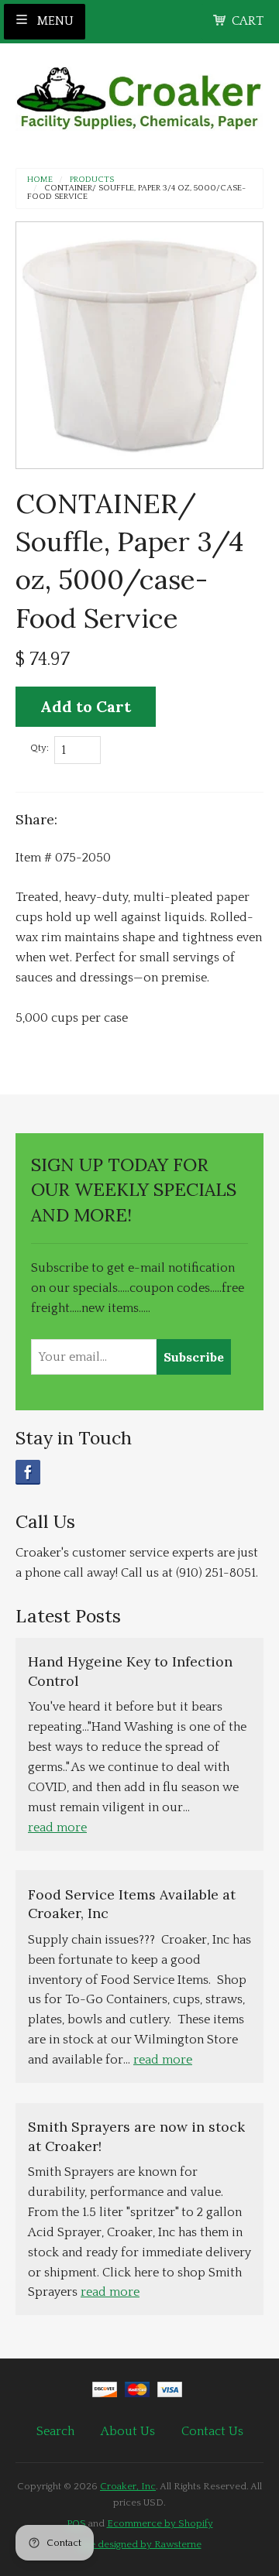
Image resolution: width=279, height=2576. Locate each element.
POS (76, 2523)
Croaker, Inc (128, 2486)
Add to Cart (86, 706)
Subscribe (194, 1357)
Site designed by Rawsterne (140, 2544)
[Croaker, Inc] (139, 93)
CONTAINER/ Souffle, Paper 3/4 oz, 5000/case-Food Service (136, 193)
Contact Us (212, 2431)
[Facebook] (28, 1472)
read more (57, 1828)
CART (248, 21)
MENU (54, 21)
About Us (128, 2431)
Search (55, 2431)
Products (92, 180)
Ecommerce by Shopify (160, 2523)
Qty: (40, 748)
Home (40, 180)
